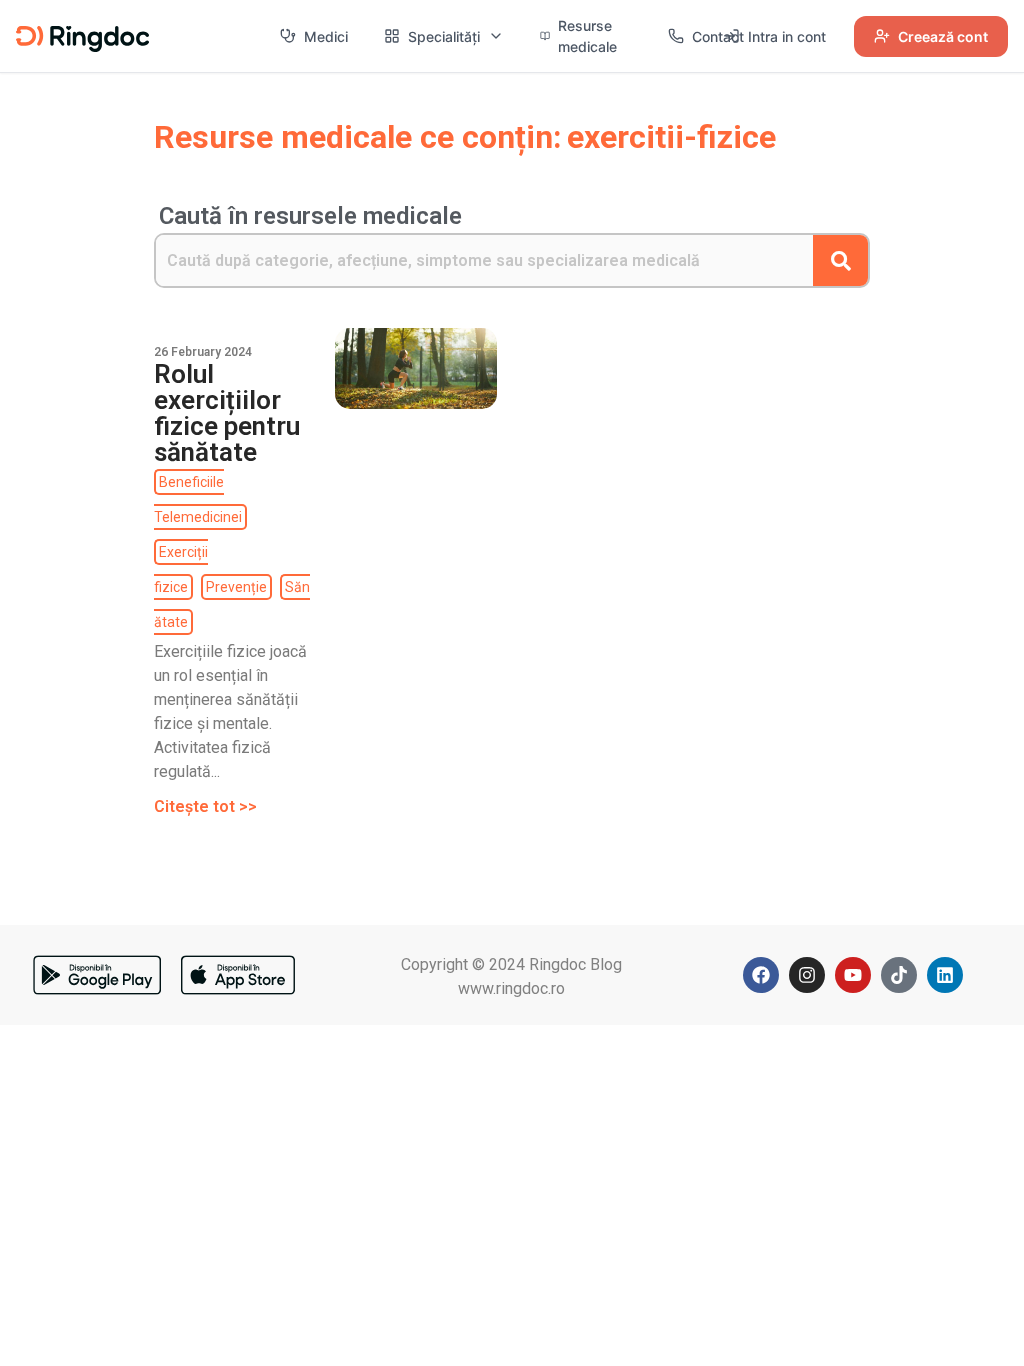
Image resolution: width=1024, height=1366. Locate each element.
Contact (718, 36)
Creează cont (943, 36)
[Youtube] (853, 975)
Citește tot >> (205, 806)
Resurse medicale (587, 36)
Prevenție (236, 587)
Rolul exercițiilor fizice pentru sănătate (227, 413)
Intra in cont (787, 36)
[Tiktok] (899, 975)
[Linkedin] (945, 975)
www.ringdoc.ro (511, 988)
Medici (326, 36)
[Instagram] (807, 975)
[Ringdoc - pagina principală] (82, 36)
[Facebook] (761, 975)
